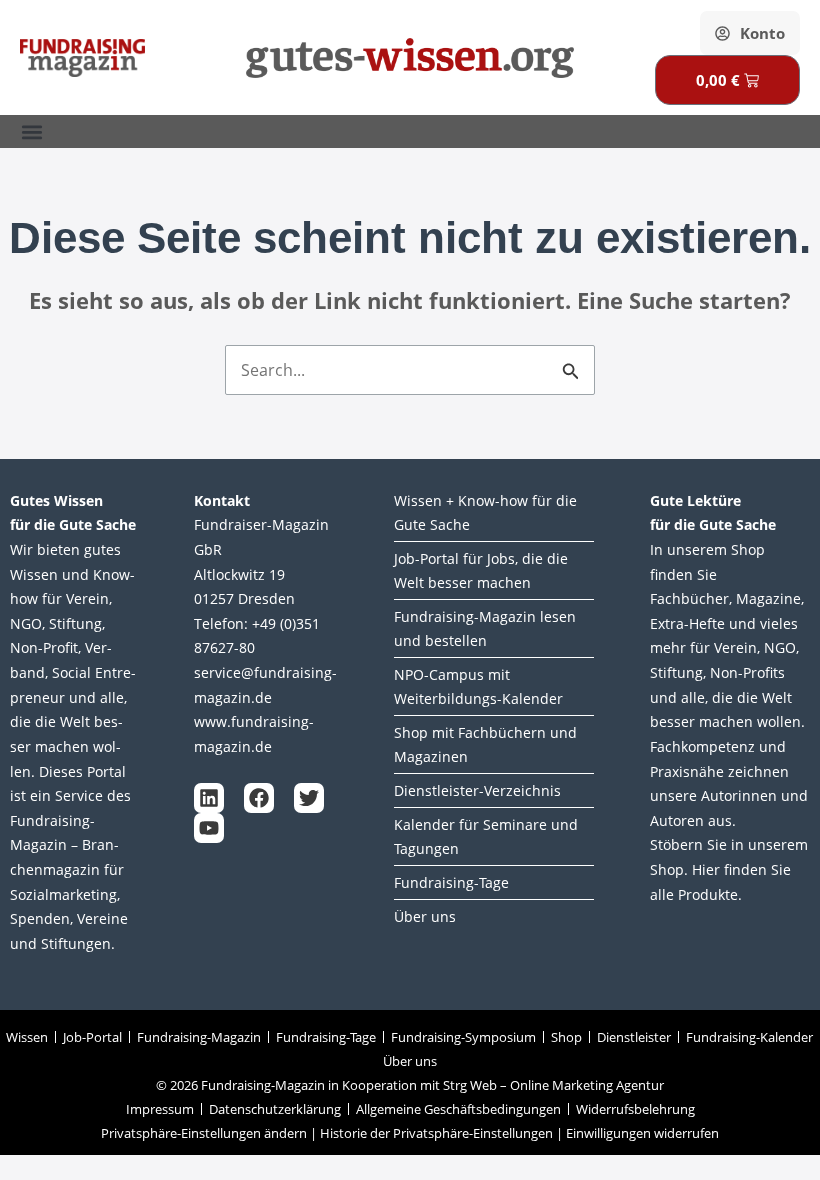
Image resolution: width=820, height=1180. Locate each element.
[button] (31, 131)
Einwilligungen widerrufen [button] (642, 1133)
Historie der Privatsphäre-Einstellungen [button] (436, 1133)
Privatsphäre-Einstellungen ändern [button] (204, 1133)
